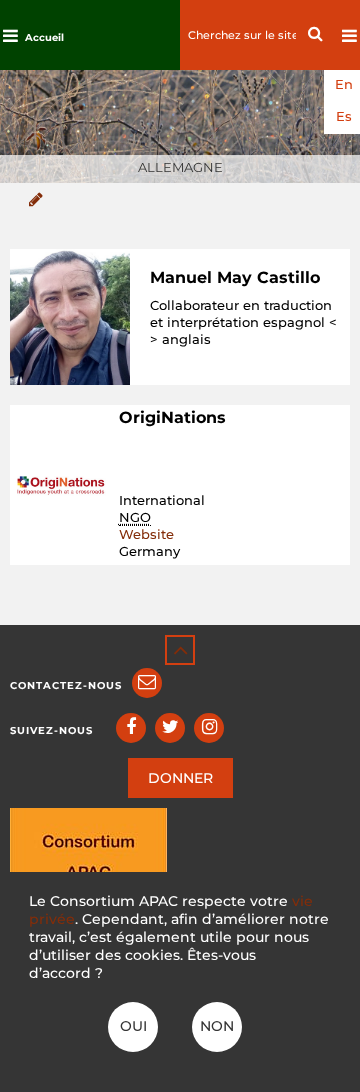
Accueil (44, 37)
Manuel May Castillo (235, 277)
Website (146, 534)
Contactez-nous (66, 685)
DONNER (180, 778)
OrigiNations (172, 417)
